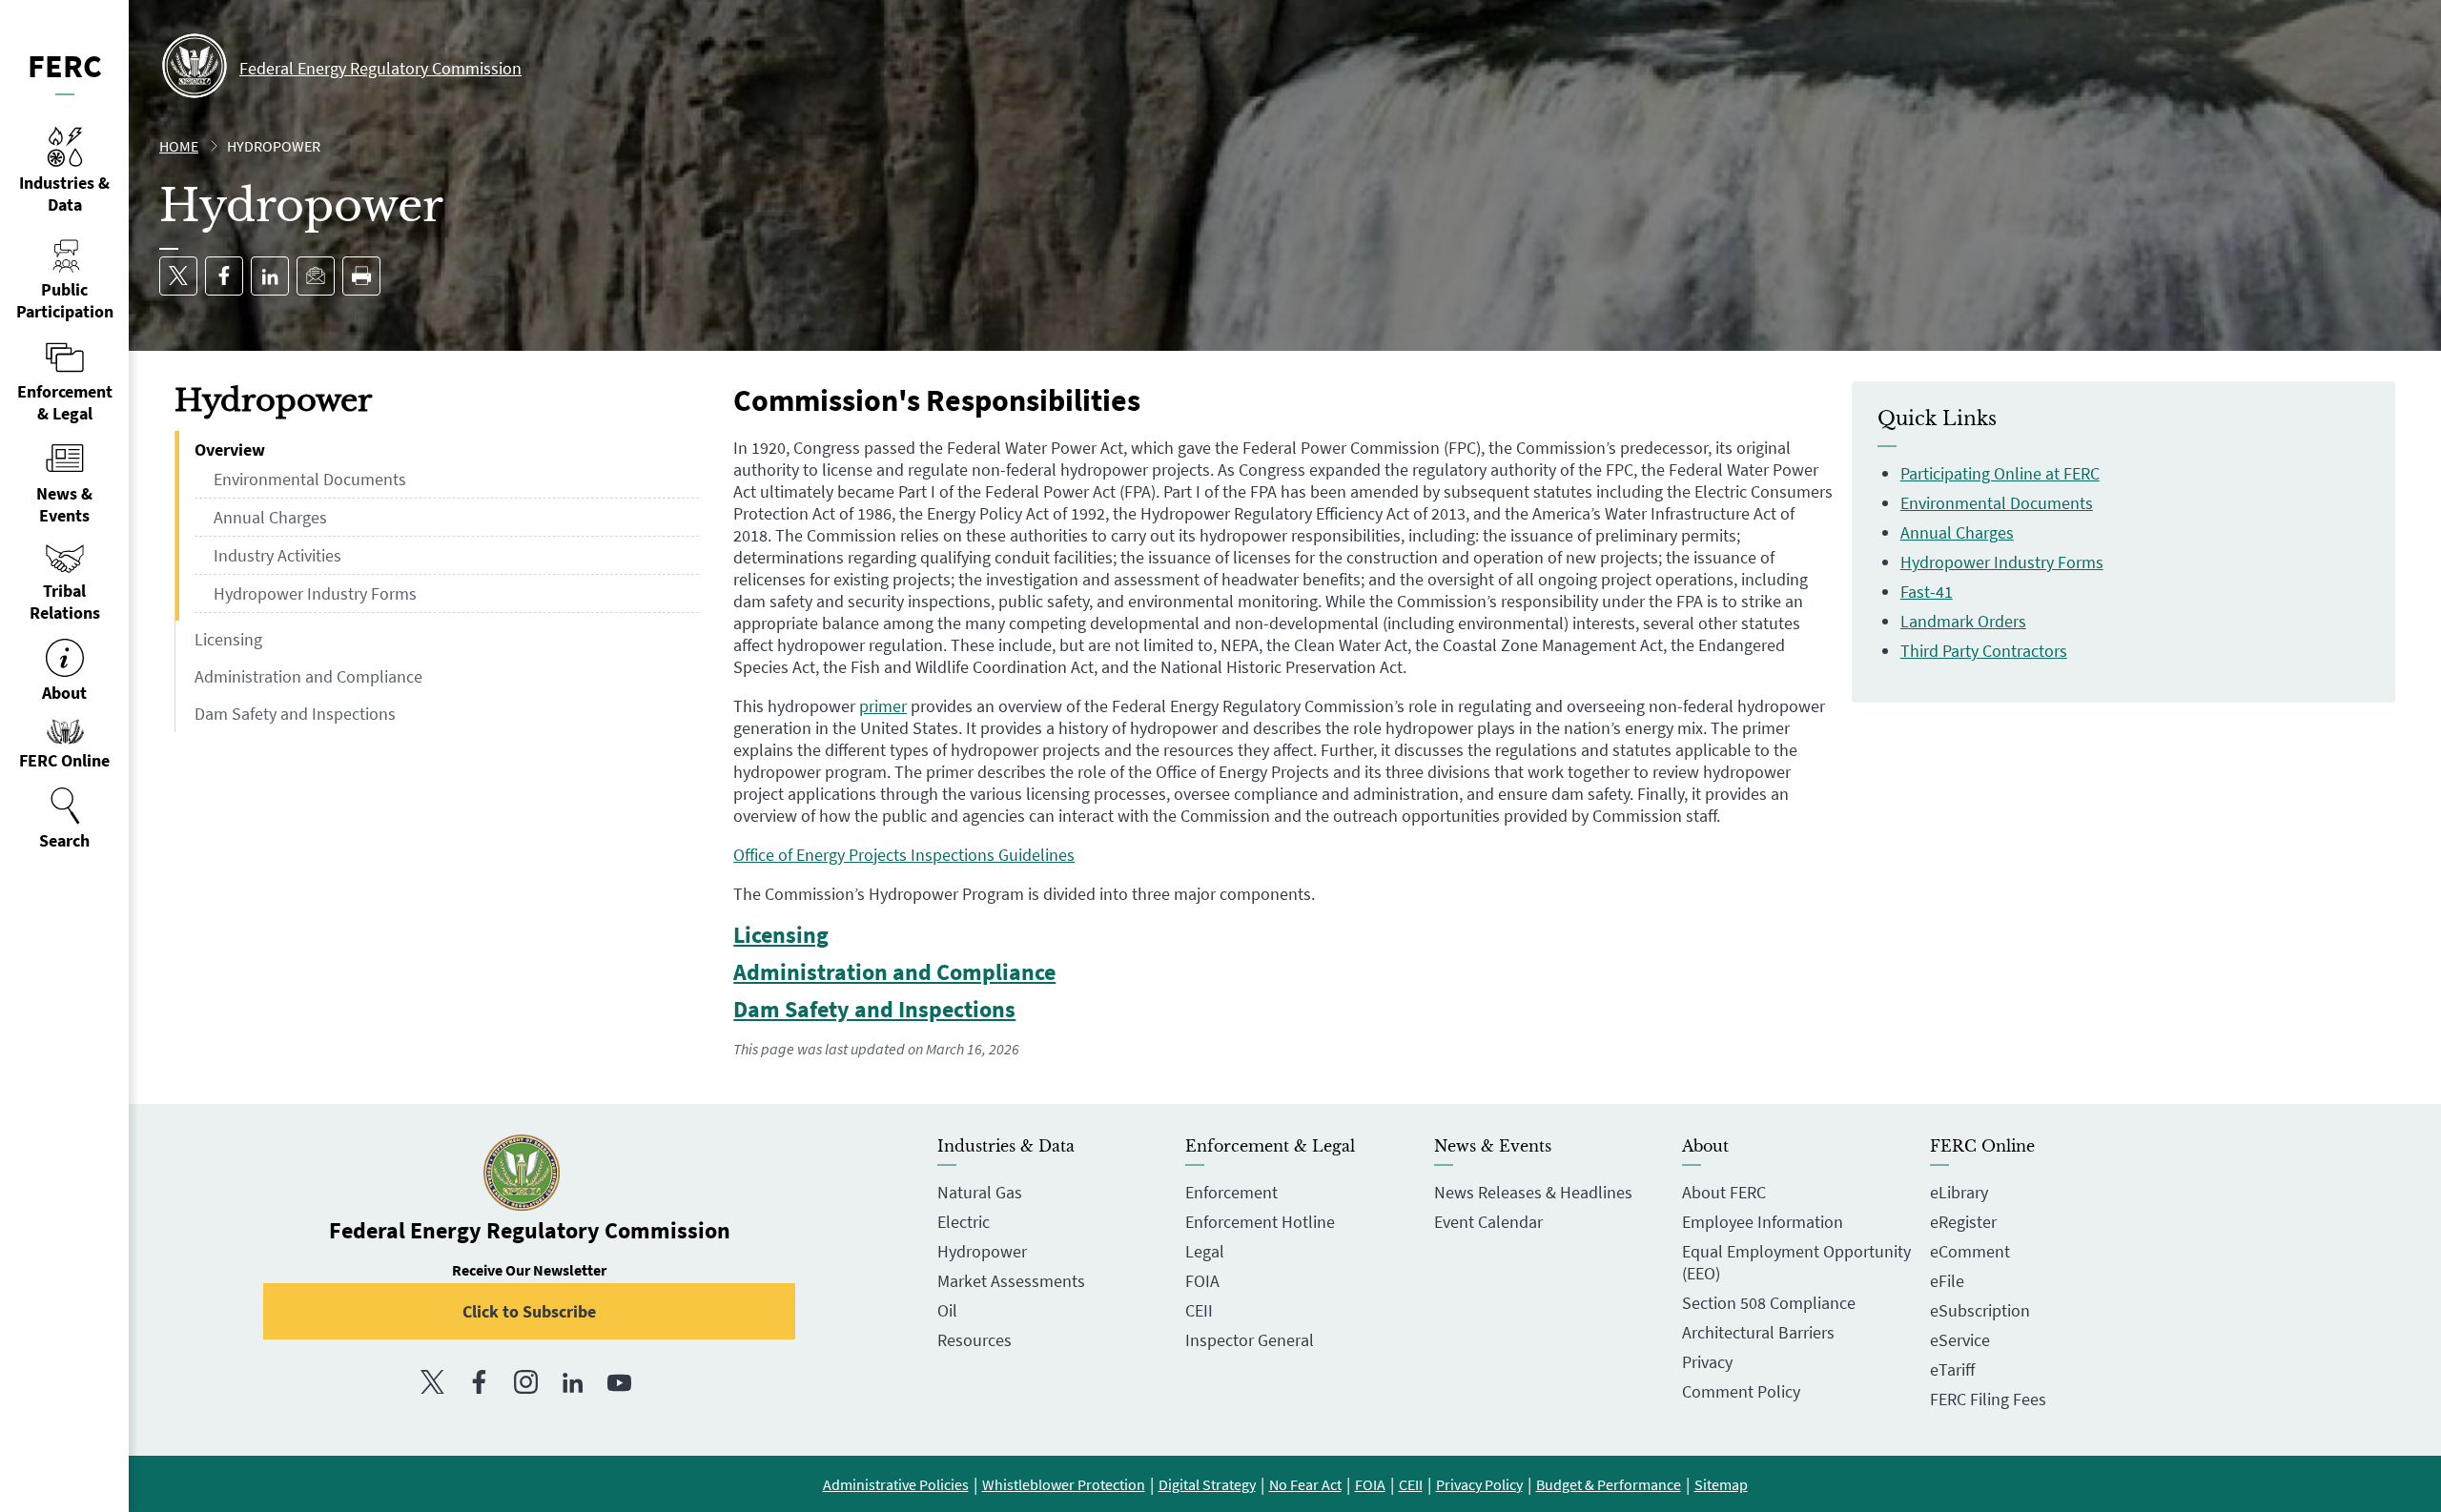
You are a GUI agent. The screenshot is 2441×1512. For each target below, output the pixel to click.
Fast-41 (1927, 592)
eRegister (1963, 1222)
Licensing (228, 639)
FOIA (1202, 1281)
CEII (1199, 1310)
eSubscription (1980, 1310)
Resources (974, 1340)
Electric (964, 1222)
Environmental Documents (310, 479)
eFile (1947, 1281)
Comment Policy (1741, 1391)
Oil (947, 1310)
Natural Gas (980, 1192)
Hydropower (982, 1251)
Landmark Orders (1963, 621)
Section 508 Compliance (1769, 1303)
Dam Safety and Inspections (295, 714)
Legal (1205, 1251)
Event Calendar (1488, 1222)
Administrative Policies (896, 1484)
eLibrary (1959, 1192)
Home (179, 146)
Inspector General (1250, 1340)
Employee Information (1763, 1222)
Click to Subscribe (529, 1311)
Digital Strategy (1207, 1484)
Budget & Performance (1609, 1484)
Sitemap (1721, 1484)
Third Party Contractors (1984, 651)
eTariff (1952, 1369)
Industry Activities (277, 555)
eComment (1970, 1251)
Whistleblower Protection (1064, 1484)
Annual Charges (270, 517)
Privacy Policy (1479, 1484)
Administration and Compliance (308, 676)
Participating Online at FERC (2000, 473)
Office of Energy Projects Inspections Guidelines (904, 855)
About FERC (1724, 1192)
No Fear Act (1305, 1484)
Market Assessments (1011, 1281)
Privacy (1707, 1362)
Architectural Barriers (1758, 1332)
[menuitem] (64, 819)
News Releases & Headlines (1533, 1192)
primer (883, 706)
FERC (65, 66)
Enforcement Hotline (1260, 1222)
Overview (230, 450)
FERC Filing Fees (1988, 1399)
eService (1960, 1340)
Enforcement (1231, 1192)
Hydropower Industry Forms (315, 593)
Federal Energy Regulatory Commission (380, 68)
